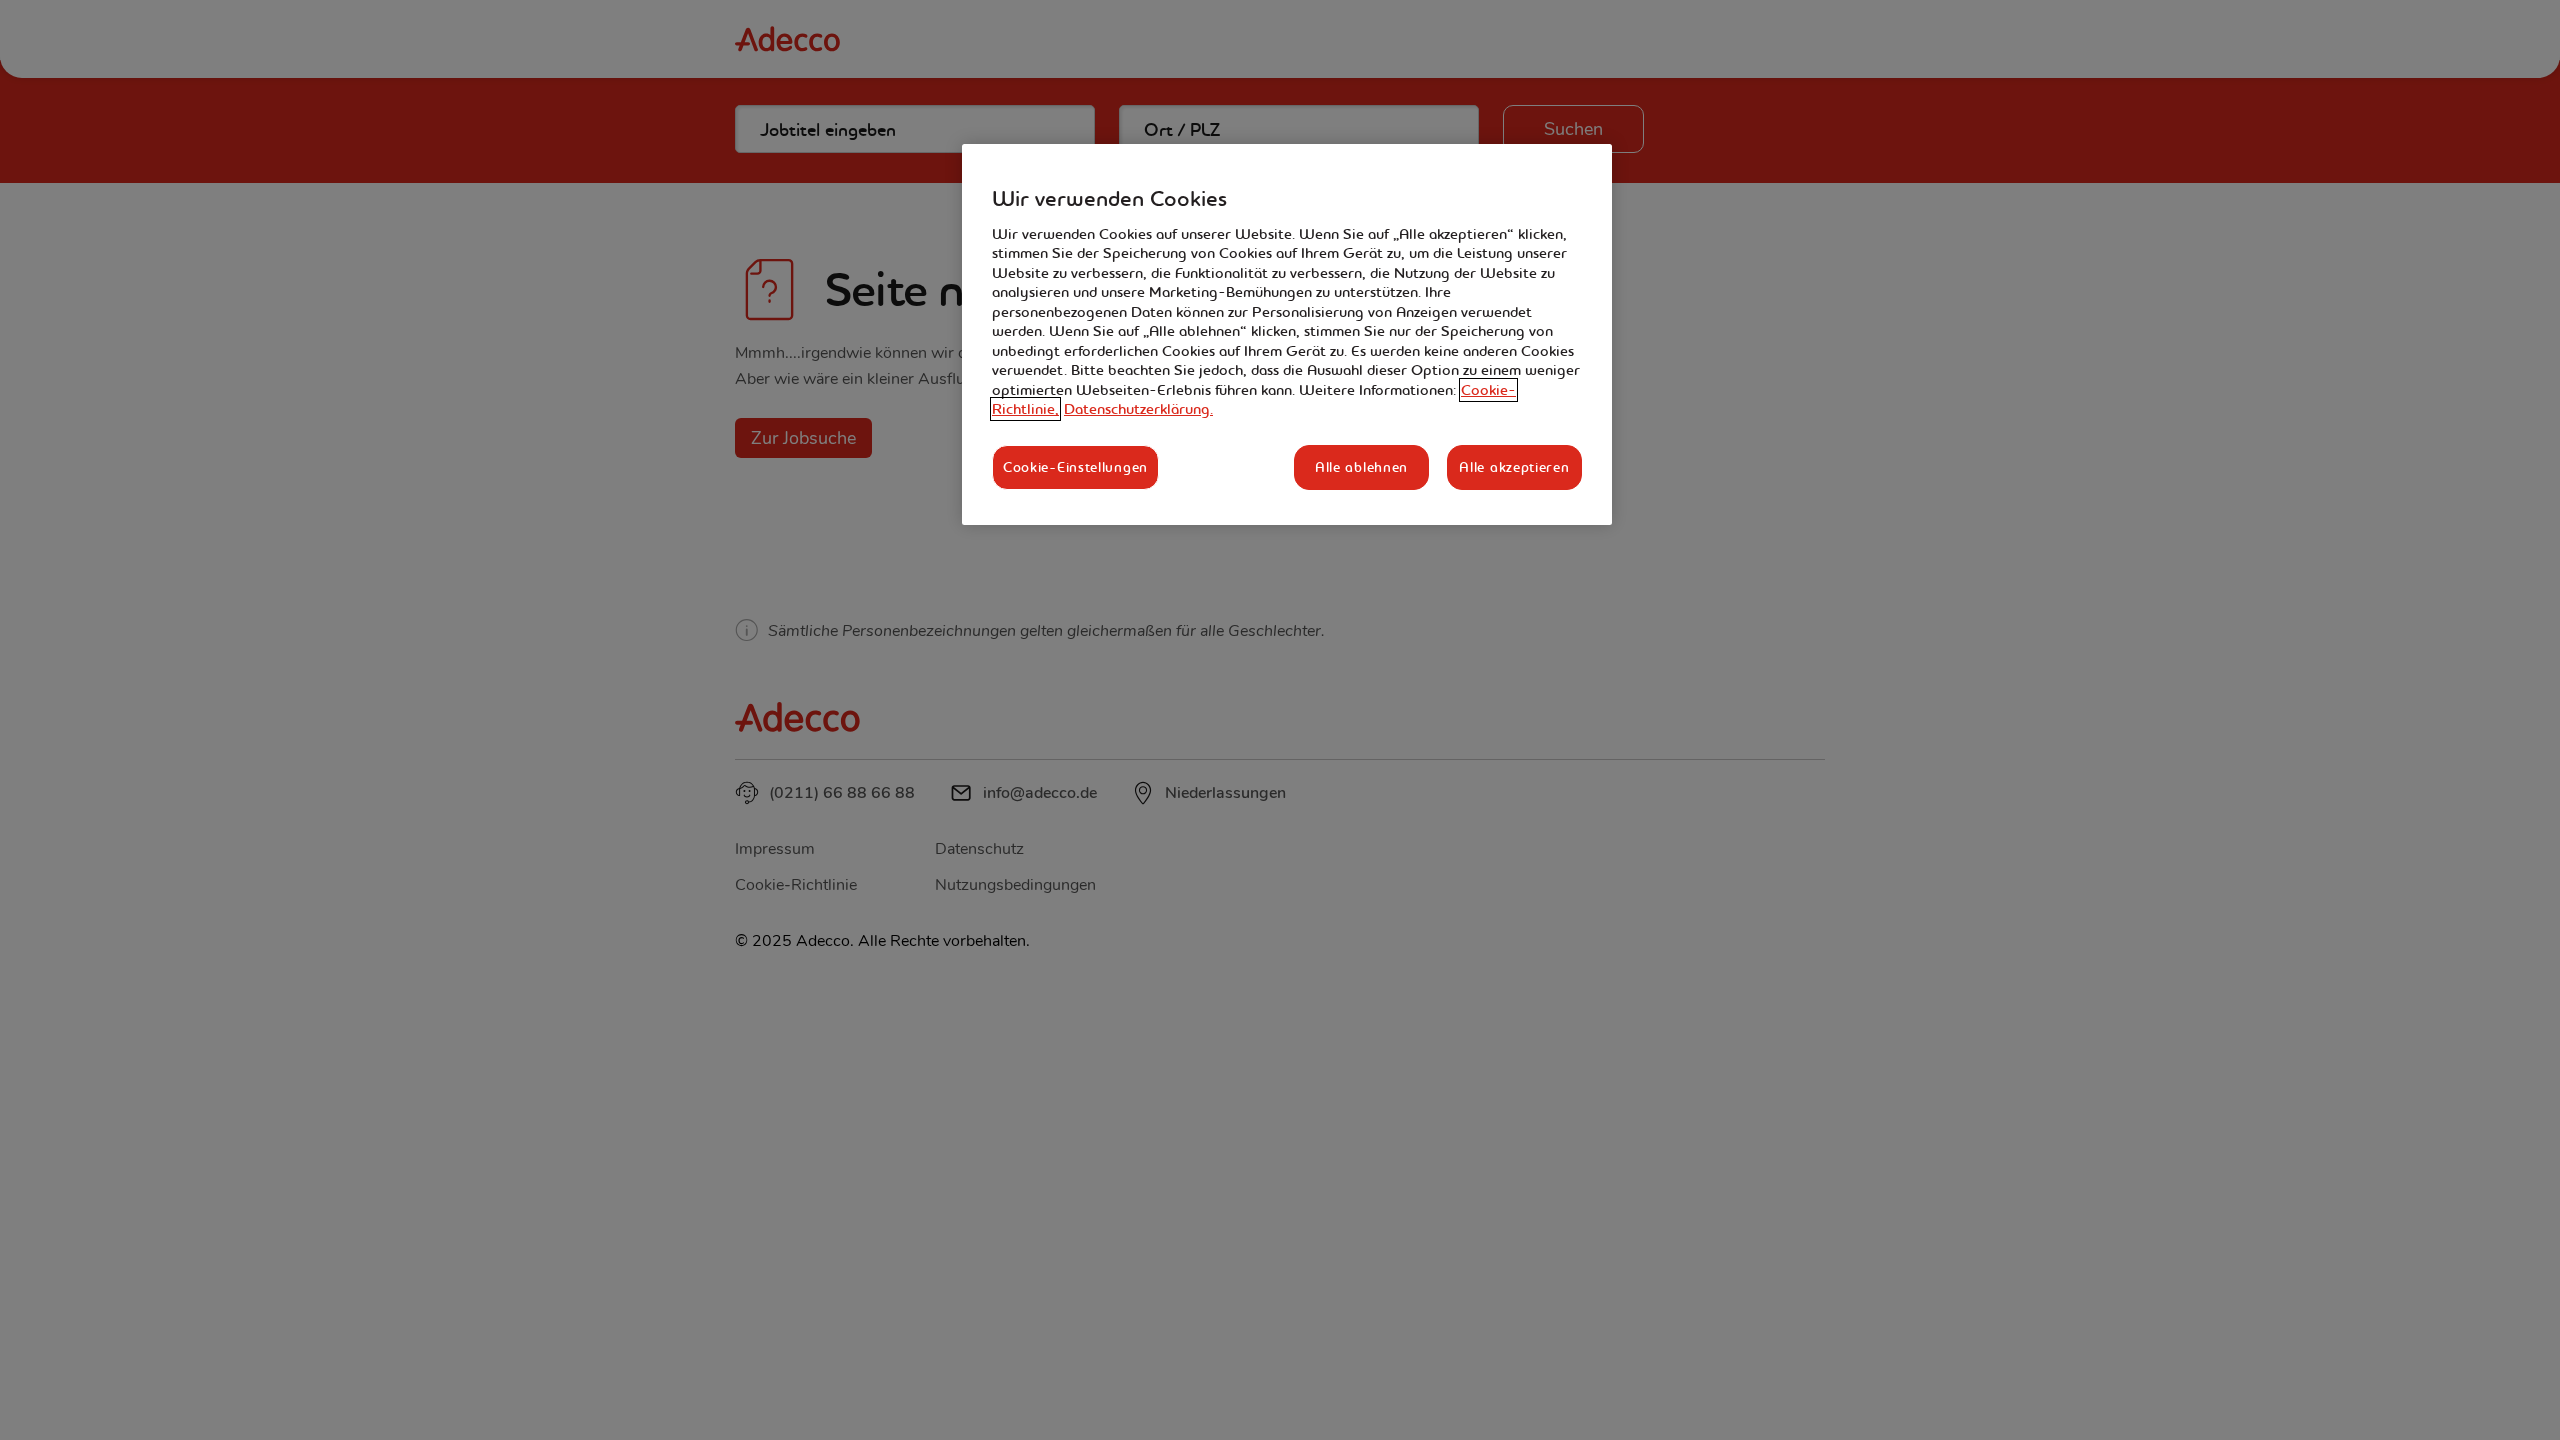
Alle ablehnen (1361, 467)
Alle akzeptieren (1514, 467)
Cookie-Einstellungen (1075, 467)
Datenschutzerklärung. (1138, 409)
